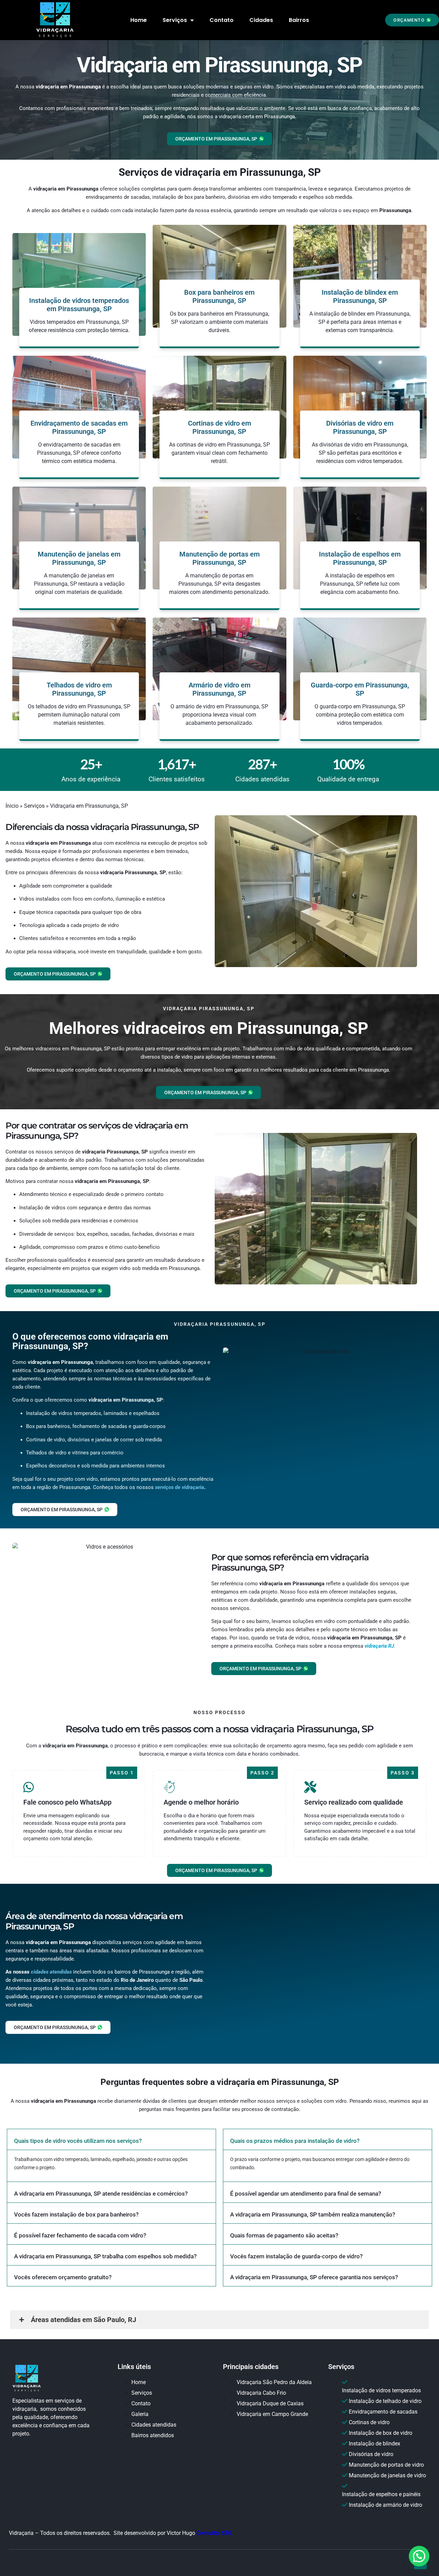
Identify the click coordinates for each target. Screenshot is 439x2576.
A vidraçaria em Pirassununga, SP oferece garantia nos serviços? (314, 2277)
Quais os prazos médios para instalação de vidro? (295, 2141)
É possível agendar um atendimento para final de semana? (306, 2194)
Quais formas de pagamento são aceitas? (284, 2235)
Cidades (261, 20)
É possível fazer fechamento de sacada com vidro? (80, 2235)
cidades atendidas (51, 1972)
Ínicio (12, 806)
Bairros (299, 20)
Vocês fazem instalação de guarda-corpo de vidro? (296, 2256)
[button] (412, 20)
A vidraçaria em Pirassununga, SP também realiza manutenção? (313, 2214)
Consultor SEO (214, 2533)
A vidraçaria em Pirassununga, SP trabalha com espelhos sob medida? (105, 2256)
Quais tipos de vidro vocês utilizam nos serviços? (78, 2141)
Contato (222, 20)
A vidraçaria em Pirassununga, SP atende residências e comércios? (101, 2194)
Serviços (175, 20)
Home (139, 20)
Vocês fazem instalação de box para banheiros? (76, 2214)
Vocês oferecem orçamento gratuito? (63, 2277)
